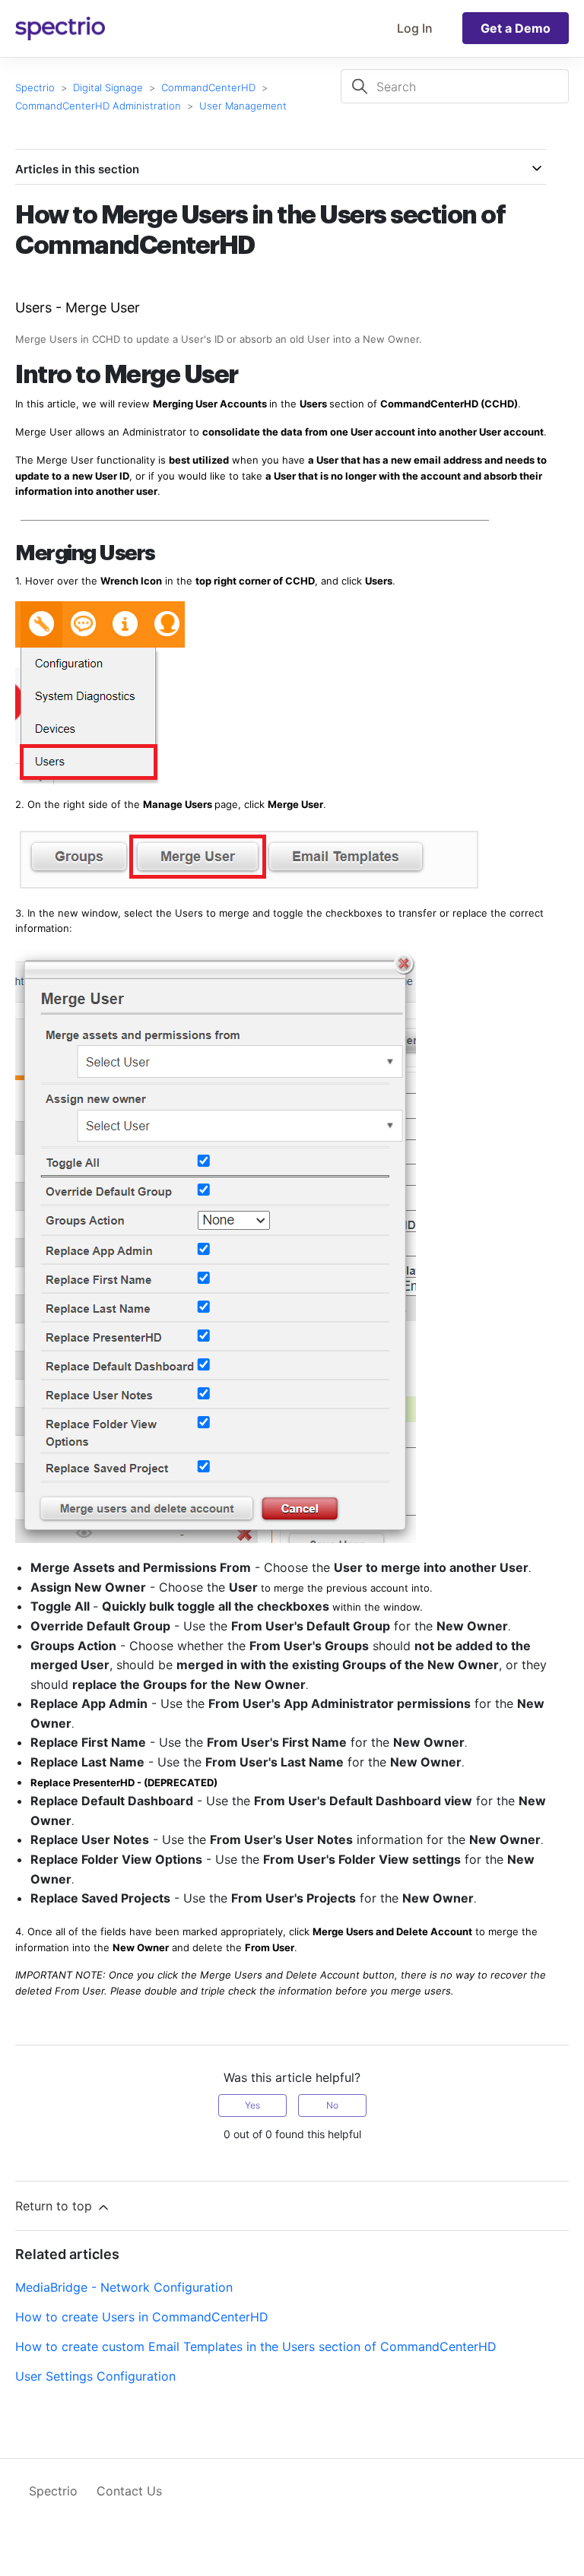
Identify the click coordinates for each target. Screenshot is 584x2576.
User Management (243, 106)
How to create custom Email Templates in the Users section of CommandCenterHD (256, 2346)
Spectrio (35, 87)
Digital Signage (108, 87)
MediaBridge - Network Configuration (124, 2287)
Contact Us (129, 2491)
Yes (252, 2105)
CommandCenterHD (208, 87)
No (332, 2105)
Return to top (56, 2206)
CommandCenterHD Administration (98, 106)
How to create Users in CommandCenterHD (142, 2317)
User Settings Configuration (95, 2376)
